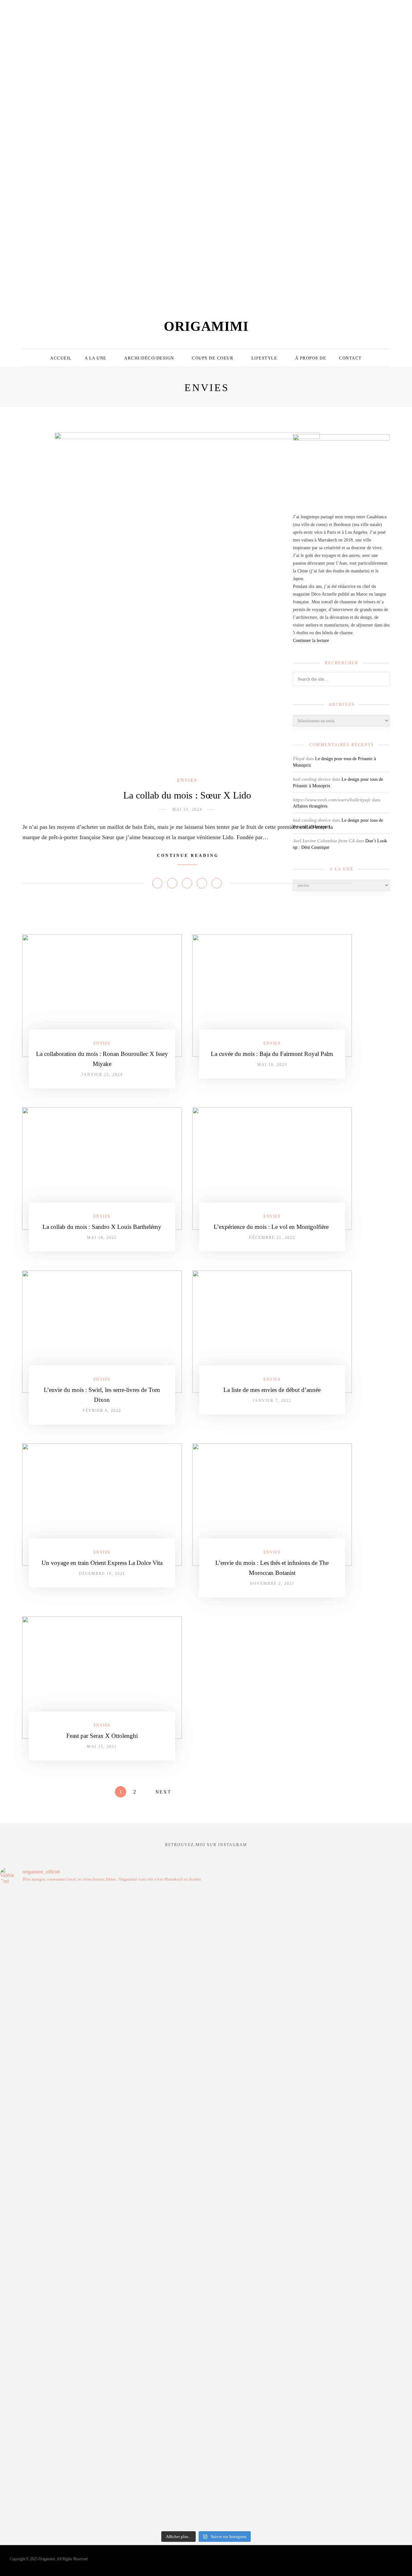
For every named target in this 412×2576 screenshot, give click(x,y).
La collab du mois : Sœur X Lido (187, 795)
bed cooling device (312, 820)
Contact (350, 358)
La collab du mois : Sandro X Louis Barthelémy (102, 1227)
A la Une (96, 358)
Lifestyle (264, 358)
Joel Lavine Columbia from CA (324, 841)
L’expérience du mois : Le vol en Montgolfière (272, 1227)
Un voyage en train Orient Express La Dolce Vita (102, 1563)
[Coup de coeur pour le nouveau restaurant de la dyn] (21, 80)
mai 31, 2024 (187, 809)
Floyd (299, 759)
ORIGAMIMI (206, 326)
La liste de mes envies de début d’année (272, 1390)
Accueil (61, 358)
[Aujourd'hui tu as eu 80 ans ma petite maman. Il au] (50, 2268)
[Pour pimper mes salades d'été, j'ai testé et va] (227, 68)
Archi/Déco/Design (149, 358)
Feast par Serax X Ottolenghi (102, 1736)
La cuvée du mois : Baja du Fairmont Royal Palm (272, 1054)
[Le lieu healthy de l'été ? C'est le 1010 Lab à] (350, 71)
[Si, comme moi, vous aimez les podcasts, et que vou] (154, 2204)
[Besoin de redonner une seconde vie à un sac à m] (268, 50)
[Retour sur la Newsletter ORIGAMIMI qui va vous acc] (258, 2392)
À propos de (311, 358)
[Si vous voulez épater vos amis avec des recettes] (258, 2192)
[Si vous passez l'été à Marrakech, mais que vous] (144, 114)
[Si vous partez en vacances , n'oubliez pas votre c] (391, 88)
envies (187, 780)
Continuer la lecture (311, 641)
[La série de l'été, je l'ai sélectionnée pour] (154, 2282)
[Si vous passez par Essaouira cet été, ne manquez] (309, 42)
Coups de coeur (213, 358)
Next (164, 1792)
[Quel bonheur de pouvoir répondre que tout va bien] (50, 2204)
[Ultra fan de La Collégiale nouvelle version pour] (62, 82)
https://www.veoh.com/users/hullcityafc (332, 800)
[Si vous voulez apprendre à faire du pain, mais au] (185, 152)
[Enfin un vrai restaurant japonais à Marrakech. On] (103, 68)
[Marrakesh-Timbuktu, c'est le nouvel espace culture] (258, 2111)
